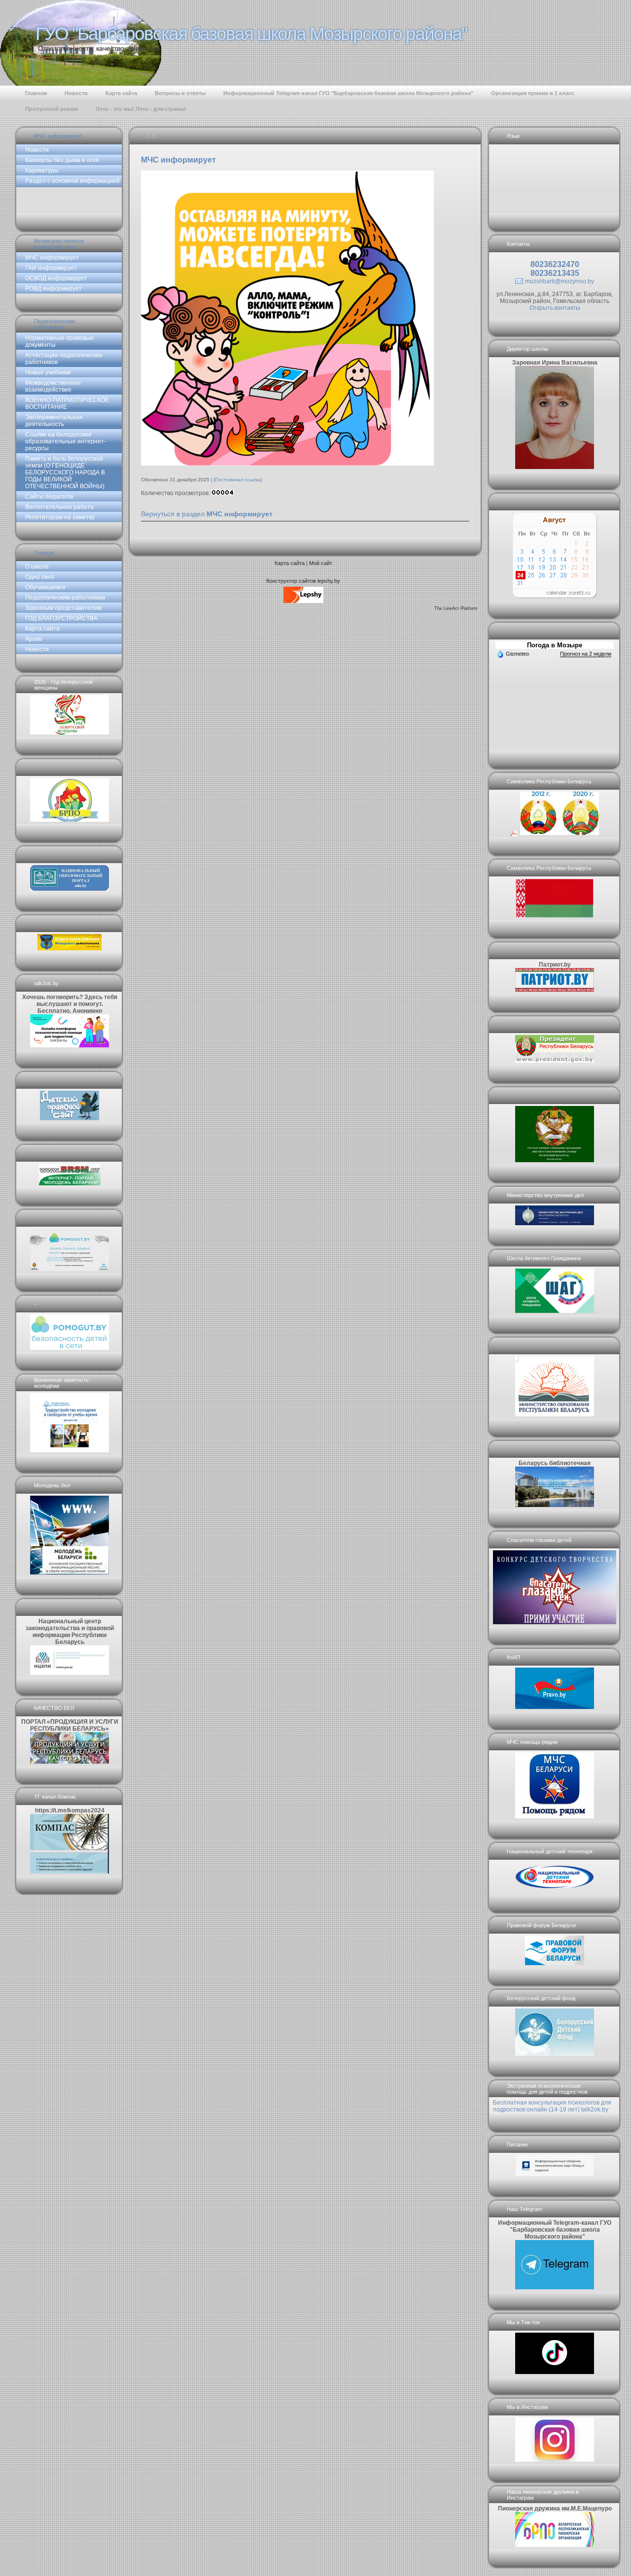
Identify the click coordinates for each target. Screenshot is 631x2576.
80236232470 (555, 264)
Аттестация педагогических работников (64, 359)
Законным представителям (63, 608)
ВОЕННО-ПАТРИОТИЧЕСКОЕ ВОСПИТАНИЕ (67, 403)
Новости (37, 150)
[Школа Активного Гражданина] (555, 1311)
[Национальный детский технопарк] (555, 1890)
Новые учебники (48, 372)
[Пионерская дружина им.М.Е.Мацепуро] (555, 2545)
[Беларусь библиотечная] (555, 1505)
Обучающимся (45, 587)
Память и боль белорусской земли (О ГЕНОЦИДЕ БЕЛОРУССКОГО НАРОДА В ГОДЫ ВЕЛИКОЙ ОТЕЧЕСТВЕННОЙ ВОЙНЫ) (65, 472)
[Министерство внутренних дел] (555, 1223)
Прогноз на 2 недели (586, 654)
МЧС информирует (58, 136)
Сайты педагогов (49, 497)
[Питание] (555, 2174)
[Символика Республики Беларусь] (555, 833)
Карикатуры (42, 170)
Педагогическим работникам (54, 324)
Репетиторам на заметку (60, 517)
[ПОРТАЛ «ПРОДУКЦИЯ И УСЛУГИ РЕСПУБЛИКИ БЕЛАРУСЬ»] (70, 1762)
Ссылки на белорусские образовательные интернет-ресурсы (66, 441)
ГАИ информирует (51, 268)
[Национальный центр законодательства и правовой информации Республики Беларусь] (70, 1673)
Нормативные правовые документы (59, 341)
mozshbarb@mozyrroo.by (560, 281)
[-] (70, 1348)
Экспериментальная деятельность (54, 421)
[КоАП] (555, 1707)
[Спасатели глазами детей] (555, 1622)
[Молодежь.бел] (70, 1572)
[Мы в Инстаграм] (555, 2460)
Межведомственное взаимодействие (59, 244)
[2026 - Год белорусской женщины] (70, 733)
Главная (44, 553)
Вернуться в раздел (207, 514)
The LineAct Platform (456, 608)
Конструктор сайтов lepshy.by (303, 581)
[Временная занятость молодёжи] (70, 1450)
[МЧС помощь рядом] (555, 1816)
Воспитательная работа (59, 507)
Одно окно (40, 577)
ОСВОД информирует (56, 278)
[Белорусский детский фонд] (555, 2054)
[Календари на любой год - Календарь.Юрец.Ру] (555, 596)
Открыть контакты (555, 308)
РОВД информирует (53, 289)
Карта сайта (42, 629)
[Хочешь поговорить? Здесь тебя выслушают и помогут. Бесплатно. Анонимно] (70, 1045)
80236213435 (555, 273)
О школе (37, 567)
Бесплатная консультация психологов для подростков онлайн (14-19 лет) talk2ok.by (552, 2106)
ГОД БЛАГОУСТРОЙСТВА (61, 618)
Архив (34, 639)
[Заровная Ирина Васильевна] (555, 467)
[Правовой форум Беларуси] (555, 1963)
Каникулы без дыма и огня (62, 160)
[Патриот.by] (555, 990)
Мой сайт (321, 563)
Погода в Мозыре (555, 645)
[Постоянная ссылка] (238, 480)
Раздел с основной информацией (72, 181)
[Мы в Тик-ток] (555, 2372)
